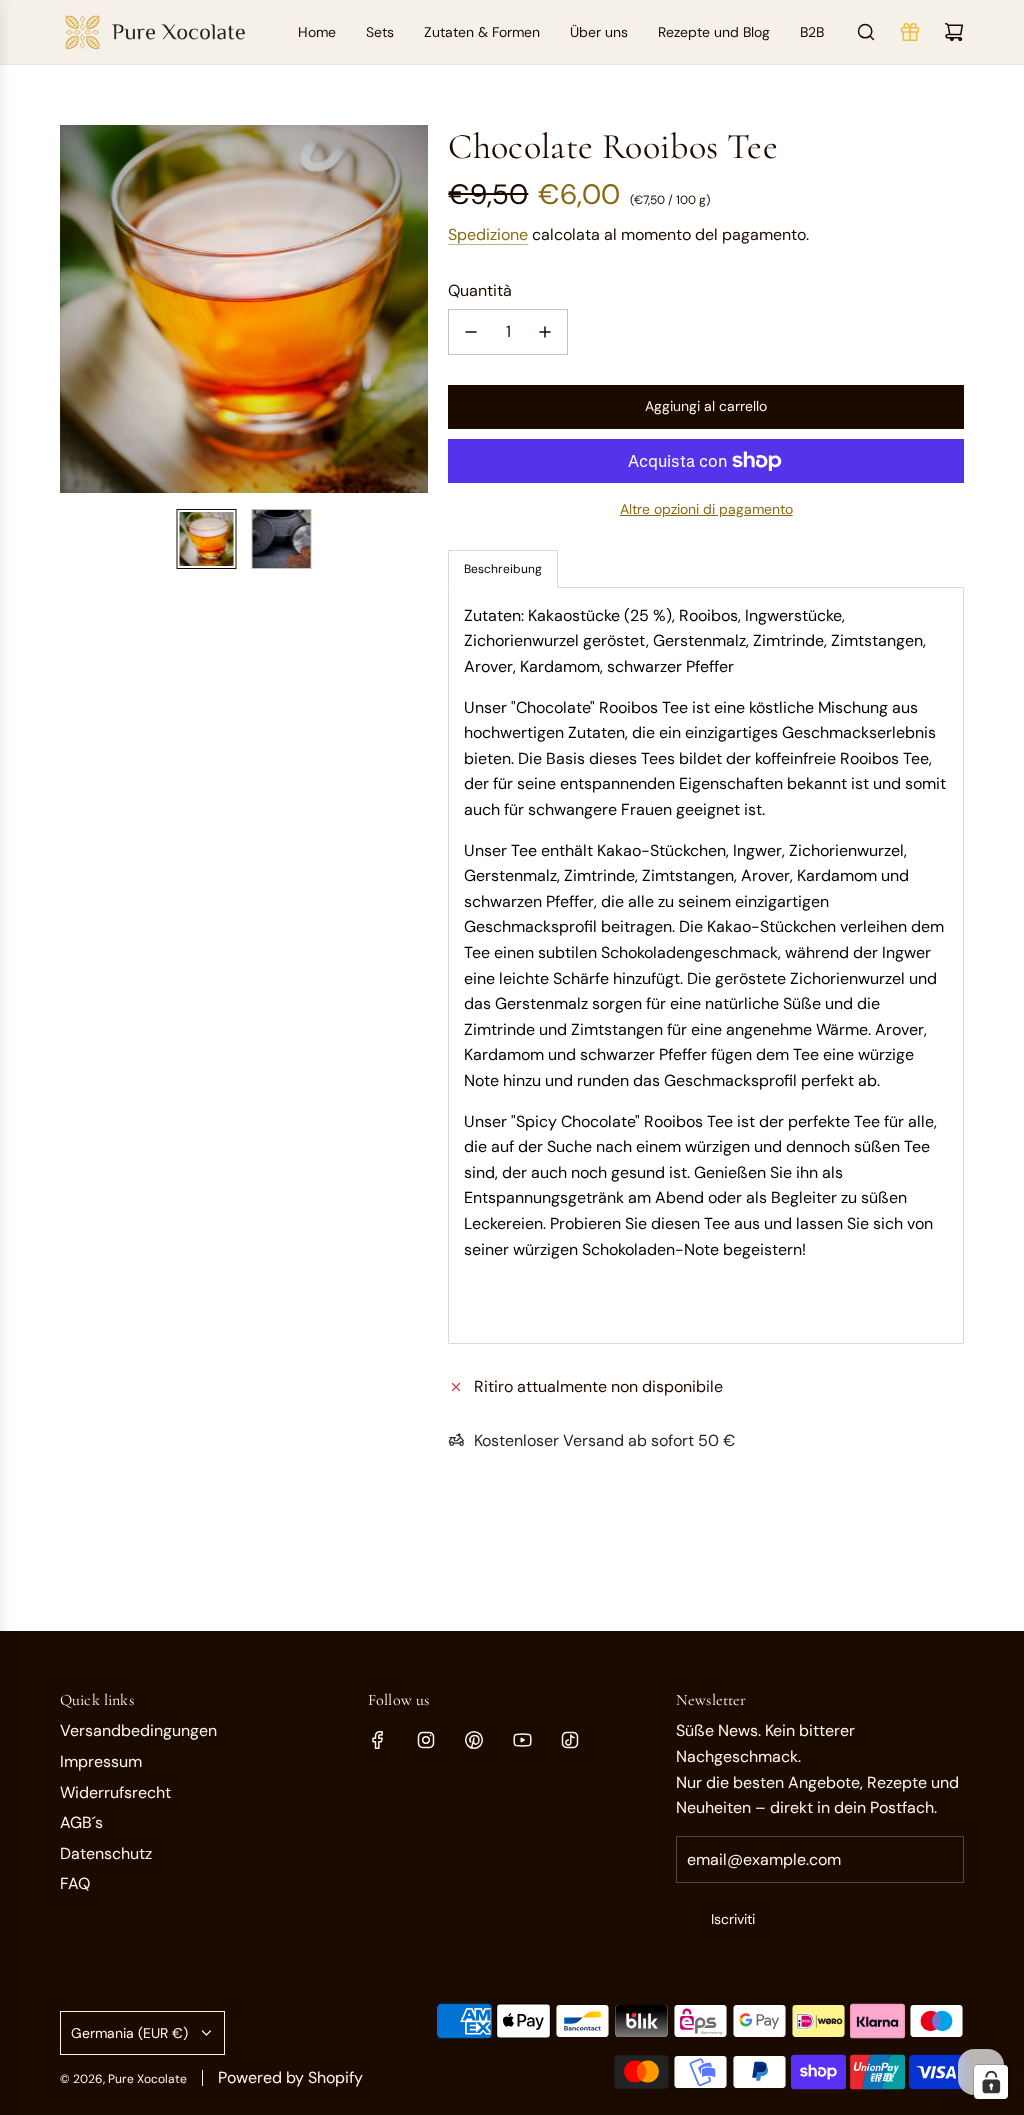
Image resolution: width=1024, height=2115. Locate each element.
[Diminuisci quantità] (471, 332)
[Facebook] (378, 1740)
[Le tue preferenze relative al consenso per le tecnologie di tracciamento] (991, 2082)
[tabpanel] (706, 965)
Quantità (480, 290)
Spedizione (488, 234)
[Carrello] (954, 32)
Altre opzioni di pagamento (706, 509)
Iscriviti (733, 1919)
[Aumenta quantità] (545, 332)
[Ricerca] (866, 32)
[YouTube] (522, 1740)
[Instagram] (426, 1740)
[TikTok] (570, 1740)
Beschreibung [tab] (503, 569)
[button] (76, 309)
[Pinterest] (474, 1740)
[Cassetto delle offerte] (910, 32)
